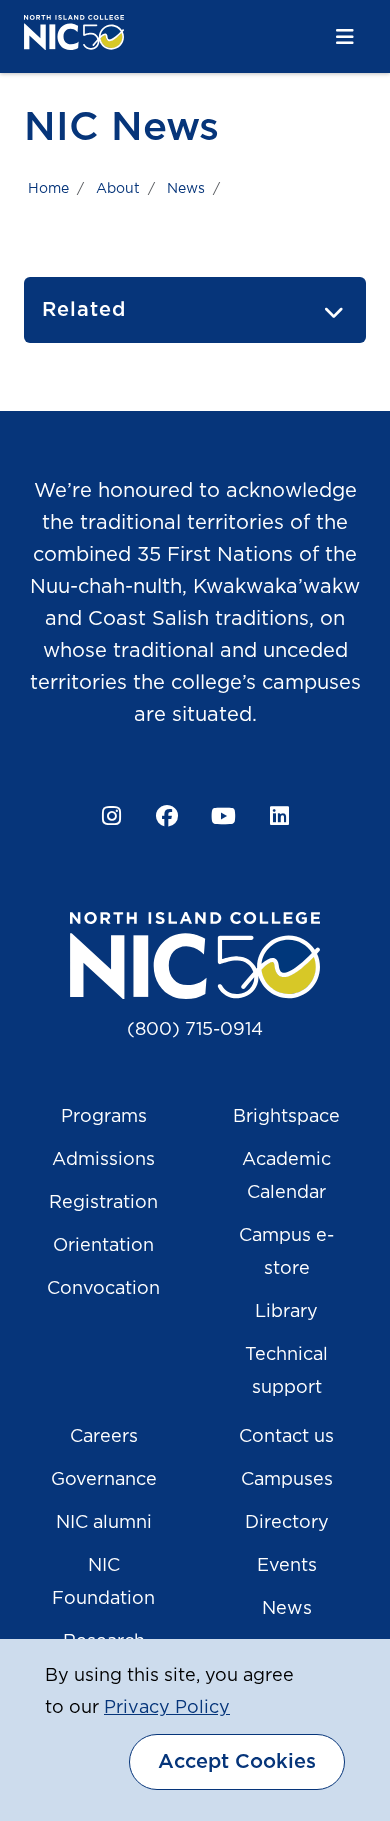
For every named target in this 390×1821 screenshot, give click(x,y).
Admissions (103, 1160)
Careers (104, 1437)
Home (48, 189)
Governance (104, 1480)
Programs (104, 1117)
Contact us (286, 1437)
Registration (103, 1203)
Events (287, 1566)
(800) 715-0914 (195, 1030)
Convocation (103, 1289)
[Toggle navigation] (345, 37)
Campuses (287, 1480)
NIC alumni (104, 1523)
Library (286, 1312)
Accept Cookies (237, 1762)
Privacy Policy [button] (167, 1708)
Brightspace (286, 1117)
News (186, 189)
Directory (287, 1523)
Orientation (103, 1246)
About (118, 189)
